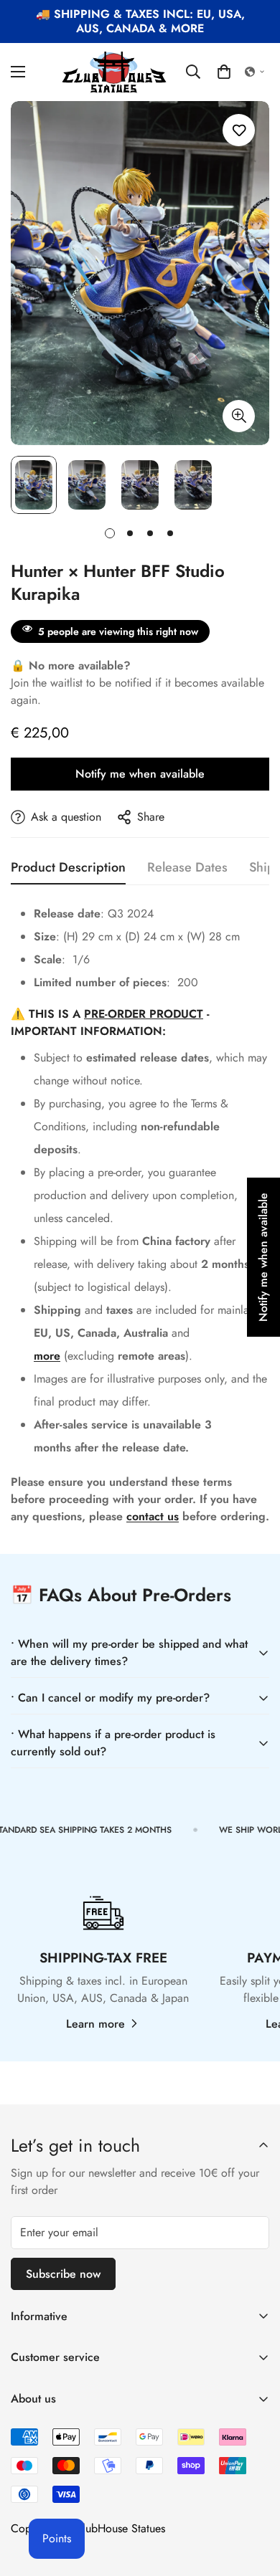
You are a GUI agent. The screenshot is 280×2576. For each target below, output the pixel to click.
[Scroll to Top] (254, 2500)
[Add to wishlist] (239, 130)
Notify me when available (140, 774)
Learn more (95, 2024)
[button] (224, 72)
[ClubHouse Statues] (114, 72)
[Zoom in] (239, 416)
